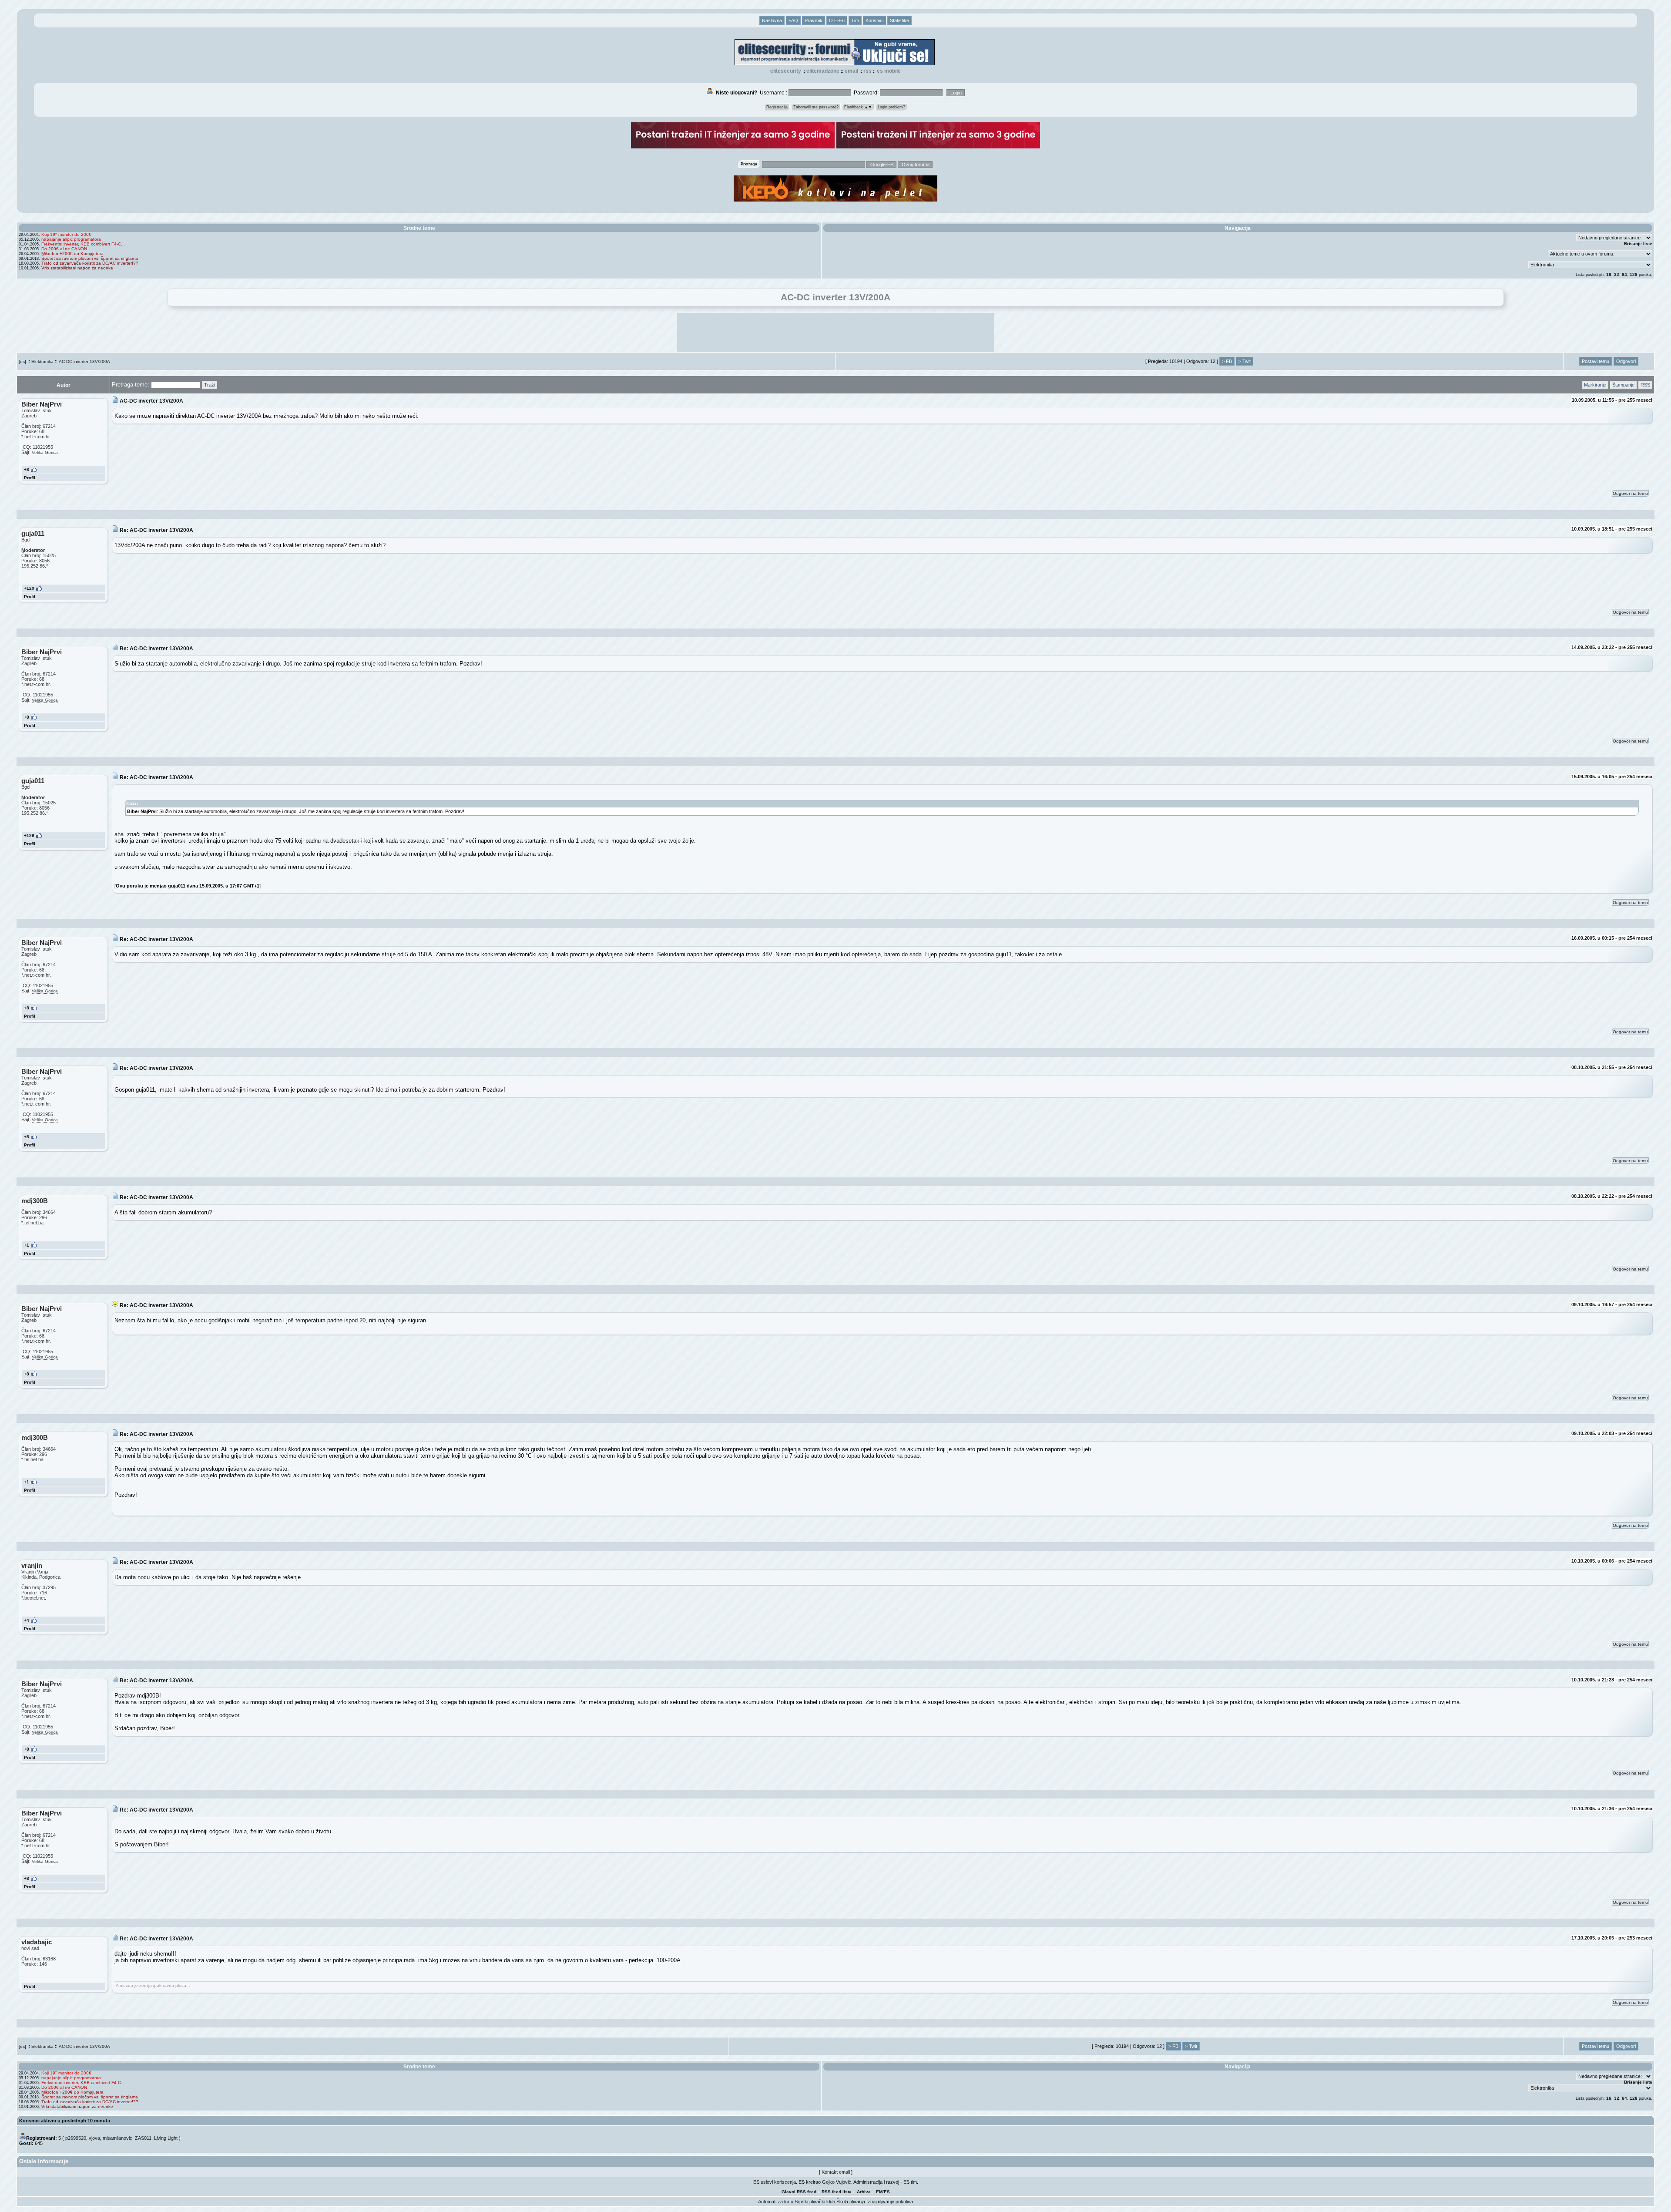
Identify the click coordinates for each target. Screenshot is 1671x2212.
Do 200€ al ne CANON (64, 249)
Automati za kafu (776, 2202)
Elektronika (42, 361)
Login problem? (891, 107)
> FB (1227, 361)
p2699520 (76, 2138)
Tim (855, 20)
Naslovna (772, 20)
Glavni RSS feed (799, 2192)
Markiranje (1595, 385)
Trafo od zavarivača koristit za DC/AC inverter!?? (90, 263)
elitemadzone (823, 71)
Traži (210, 385)
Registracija (777, 107)
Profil (30, 478)
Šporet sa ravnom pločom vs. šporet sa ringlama (90, 258)
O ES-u (837, 20)
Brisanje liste (1638, 244)
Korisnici (874, 20)
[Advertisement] (835, 333)
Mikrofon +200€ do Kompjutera (72, 254)
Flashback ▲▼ (858, 107)
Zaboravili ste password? (816, 107)
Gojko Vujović (837, 2182)
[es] (22, 361)
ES (887, 2192)
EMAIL (851, 71)
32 (1617, 274)
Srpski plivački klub (815, 2202)
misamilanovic (117, 2138)
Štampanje (1623, 385)
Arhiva (864, 2192)
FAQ (793, 20)
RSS (867, 71)
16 (1609, 274)
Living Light (166, 2138)
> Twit (1245, 361)
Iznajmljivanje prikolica (890, 2202)
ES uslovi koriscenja (775, 2182)
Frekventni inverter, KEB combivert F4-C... (83, 244)
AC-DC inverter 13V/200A (84, 361)
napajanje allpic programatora (71, 239)
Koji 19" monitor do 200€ (66, 234)
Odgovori (1626, 361)
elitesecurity (786, 71)
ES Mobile (889, 71)
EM (879, 2192)
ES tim (910, 2182)
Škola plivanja (851, 2202)
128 (1634, 274)
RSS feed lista (837, 2192)
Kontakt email (836, 2172)
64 (1624, 274)
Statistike (899, 20)
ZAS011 (143, 2138)
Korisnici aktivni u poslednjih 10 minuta (65, 2121)
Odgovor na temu (1630, 493)
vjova (94, 2138)
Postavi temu (1596, 361)
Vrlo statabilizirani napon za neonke (77, 268)
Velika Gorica (45, 452)
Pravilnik (814, 20)
